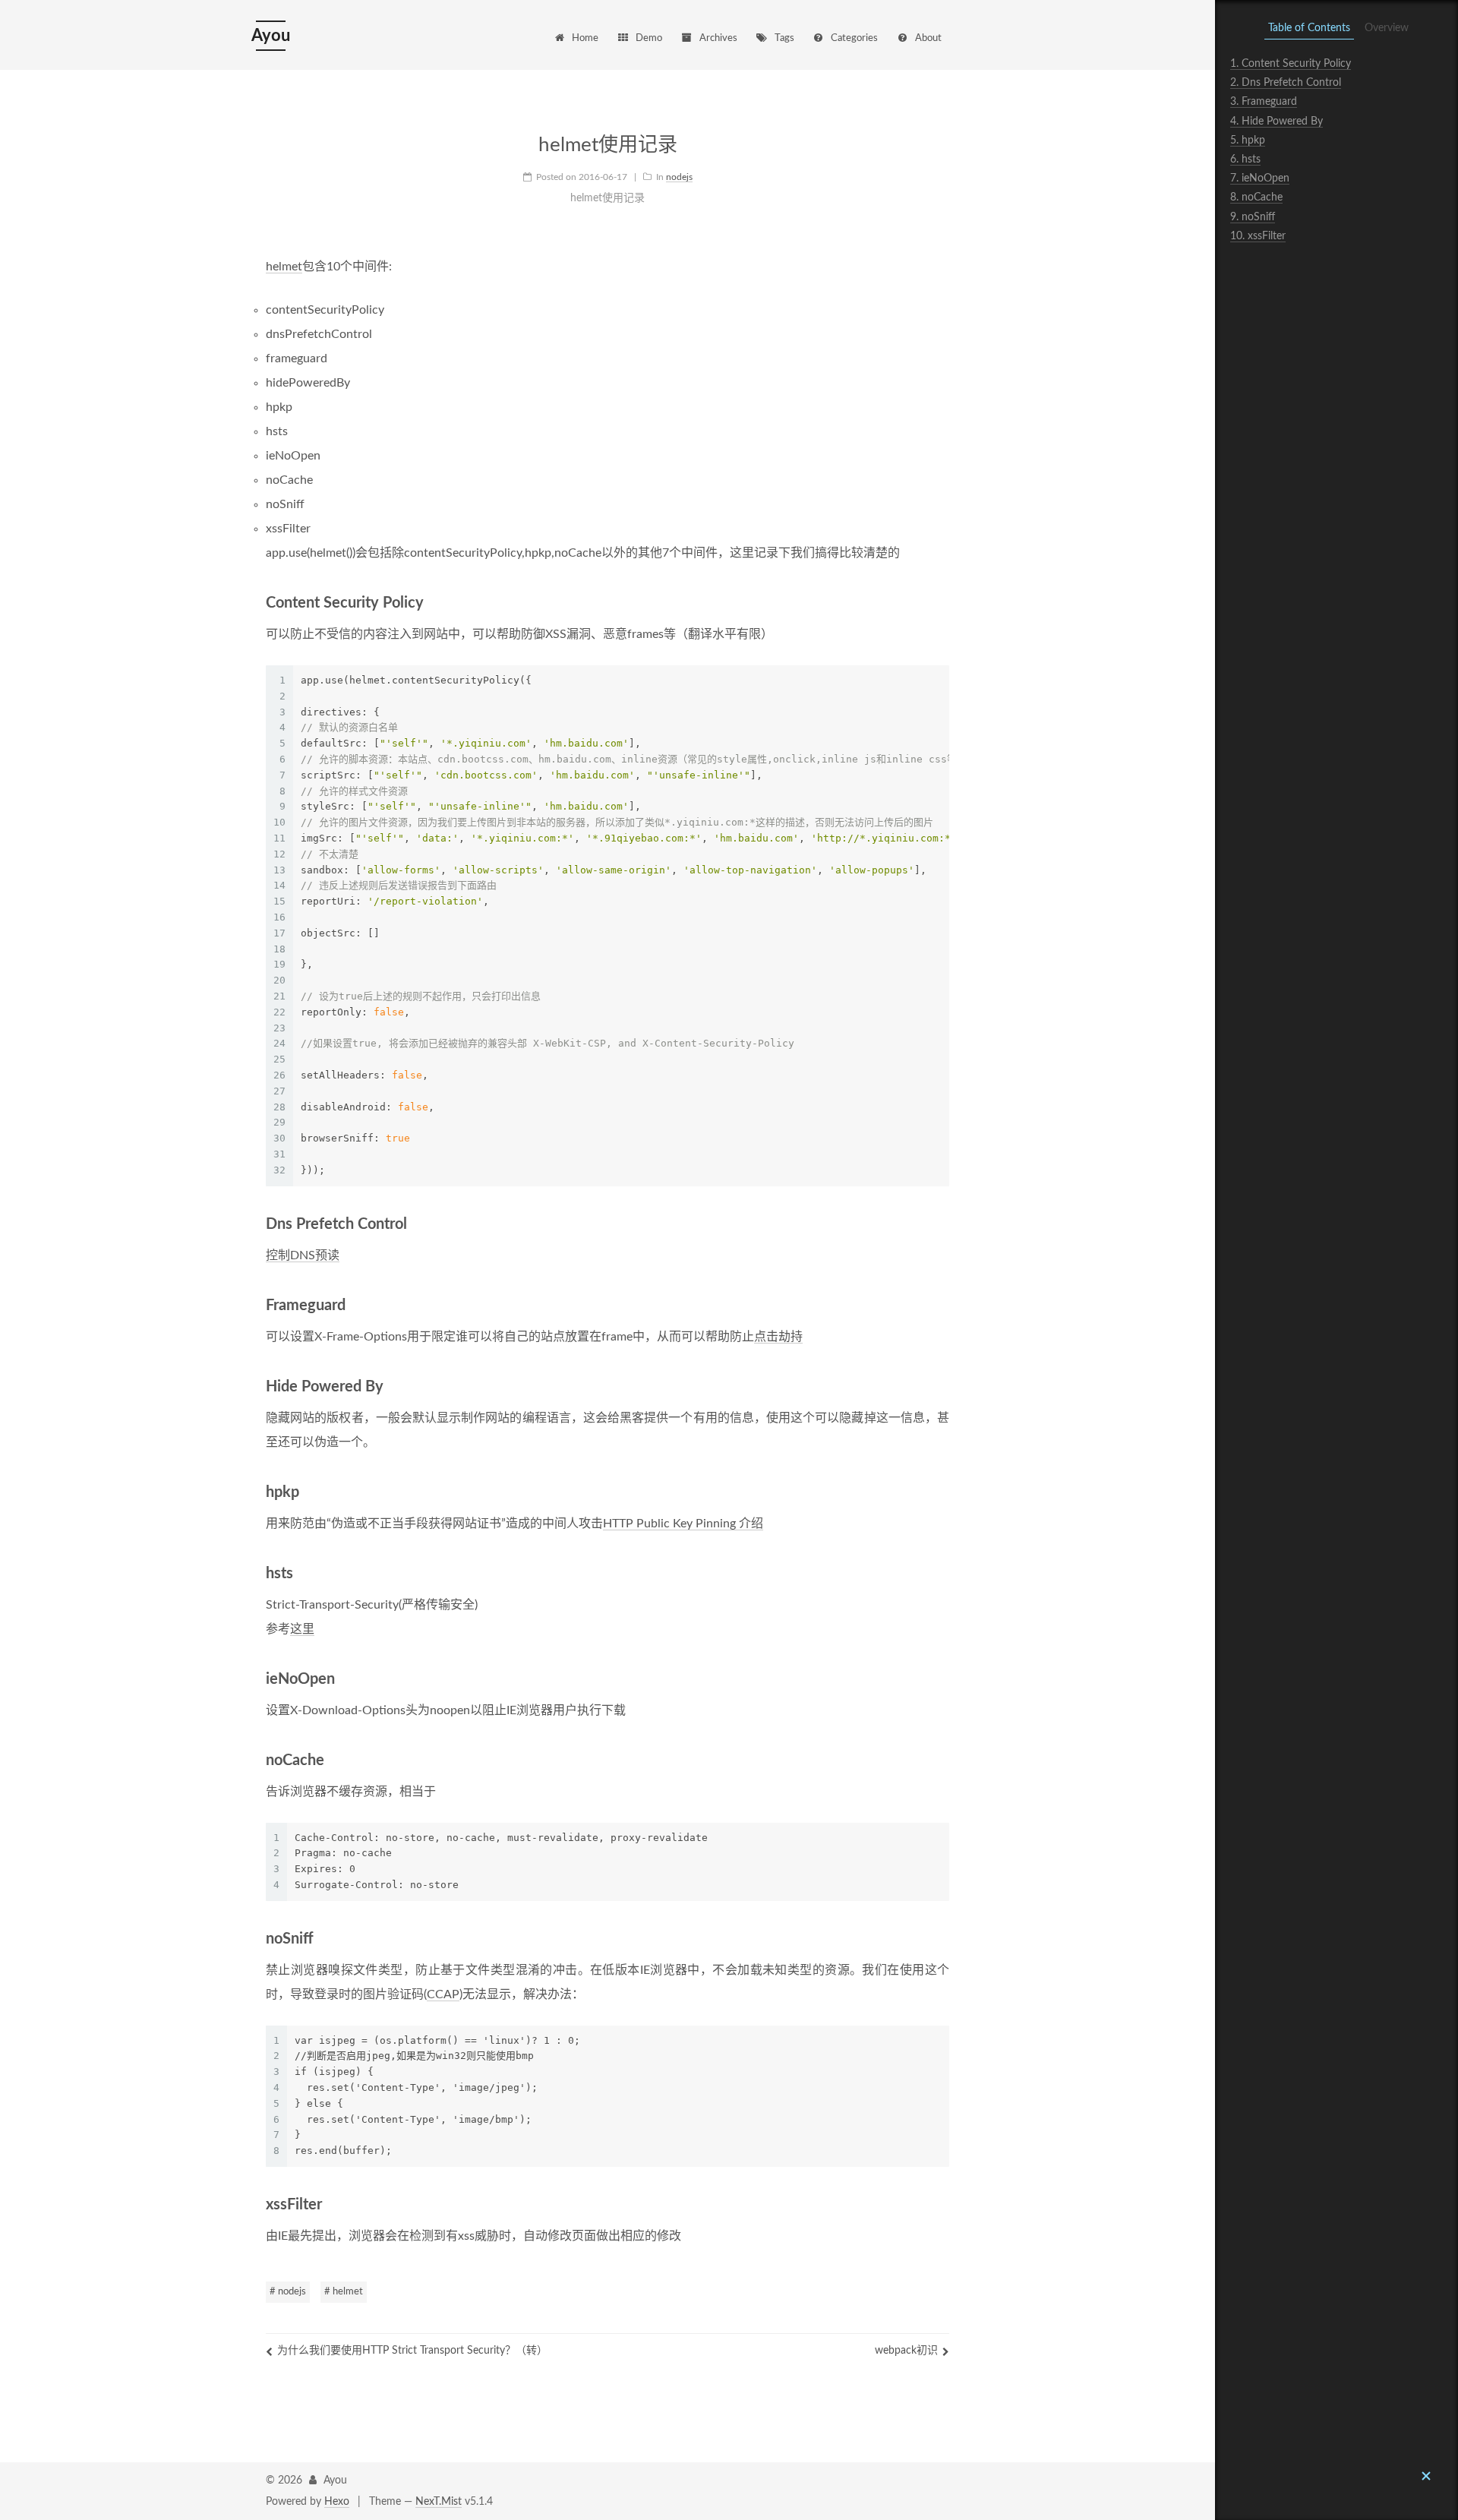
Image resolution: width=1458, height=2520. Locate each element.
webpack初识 (906, 2351)
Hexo (337, 2502)
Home (585, 38)
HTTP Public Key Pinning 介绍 (683, 1524)
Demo (649, 38)
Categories (854, 38)
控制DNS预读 (303, 1255)
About (928, 38)
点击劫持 (778, 1337)
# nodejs (288, 2292)
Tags (784, 38)
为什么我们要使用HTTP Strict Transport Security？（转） (412, 2351)
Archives (718, 38)
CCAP (443, 1994)
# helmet (344, 2292)
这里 (302, 1629)
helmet (284, 267)
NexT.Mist (439, 2502)
